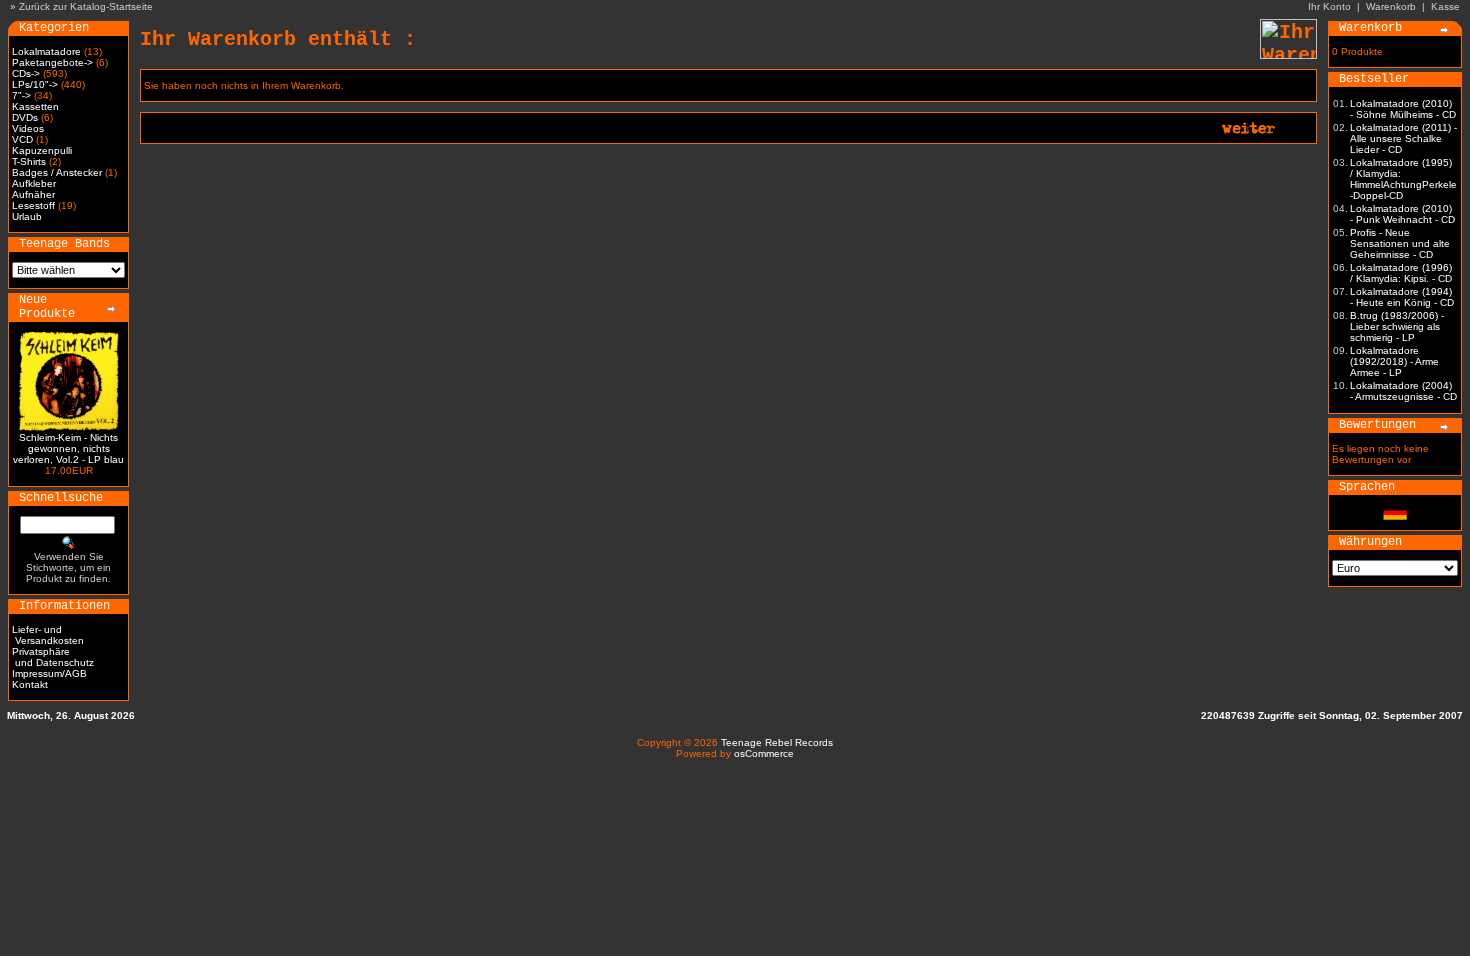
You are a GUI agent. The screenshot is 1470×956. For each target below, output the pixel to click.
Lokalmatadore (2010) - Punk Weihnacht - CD (1402, 214)
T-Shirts (29, 161)
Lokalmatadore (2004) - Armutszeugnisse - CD (1403, 391)
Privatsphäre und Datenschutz (53, 657)
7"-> (21, 95)
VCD (22, 139)
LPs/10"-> (35, 84)
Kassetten (35, 106)
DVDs (25, 117)
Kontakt (30, 684)
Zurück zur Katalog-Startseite (86, 6)
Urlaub (27, 216)
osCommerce (764, 753)
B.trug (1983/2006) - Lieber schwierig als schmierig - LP (1397, 326)
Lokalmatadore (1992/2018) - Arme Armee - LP (1394, 361)
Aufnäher (33, 194)
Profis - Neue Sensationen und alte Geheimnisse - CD (1400, 243)
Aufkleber (34, 183)
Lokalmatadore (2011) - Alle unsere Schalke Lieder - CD (1403, 138)
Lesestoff (33, 205)
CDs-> (26, 73)
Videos (28, 128)
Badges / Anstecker (57, 172)
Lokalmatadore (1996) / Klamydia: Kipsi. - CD (1401, 273)
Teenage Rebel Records (777, 742)
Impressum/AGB (49, 673)
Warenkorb (1391, 6)
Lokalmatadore (46, 51)
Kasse (1445, 6)
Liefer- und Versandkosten (48, 635)
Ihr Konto (1329, 6)
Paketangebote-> (52, 62)
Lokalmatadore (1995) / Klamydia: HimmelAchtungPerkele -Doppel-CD (1403, 179)
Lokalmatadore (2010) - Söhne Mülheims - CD (1403, 109)
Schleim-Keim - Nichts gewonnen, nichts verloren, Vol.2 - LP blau (68, 448)
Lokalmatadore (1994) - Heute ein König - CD (1402, 297)
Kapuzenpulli (42, 150)
